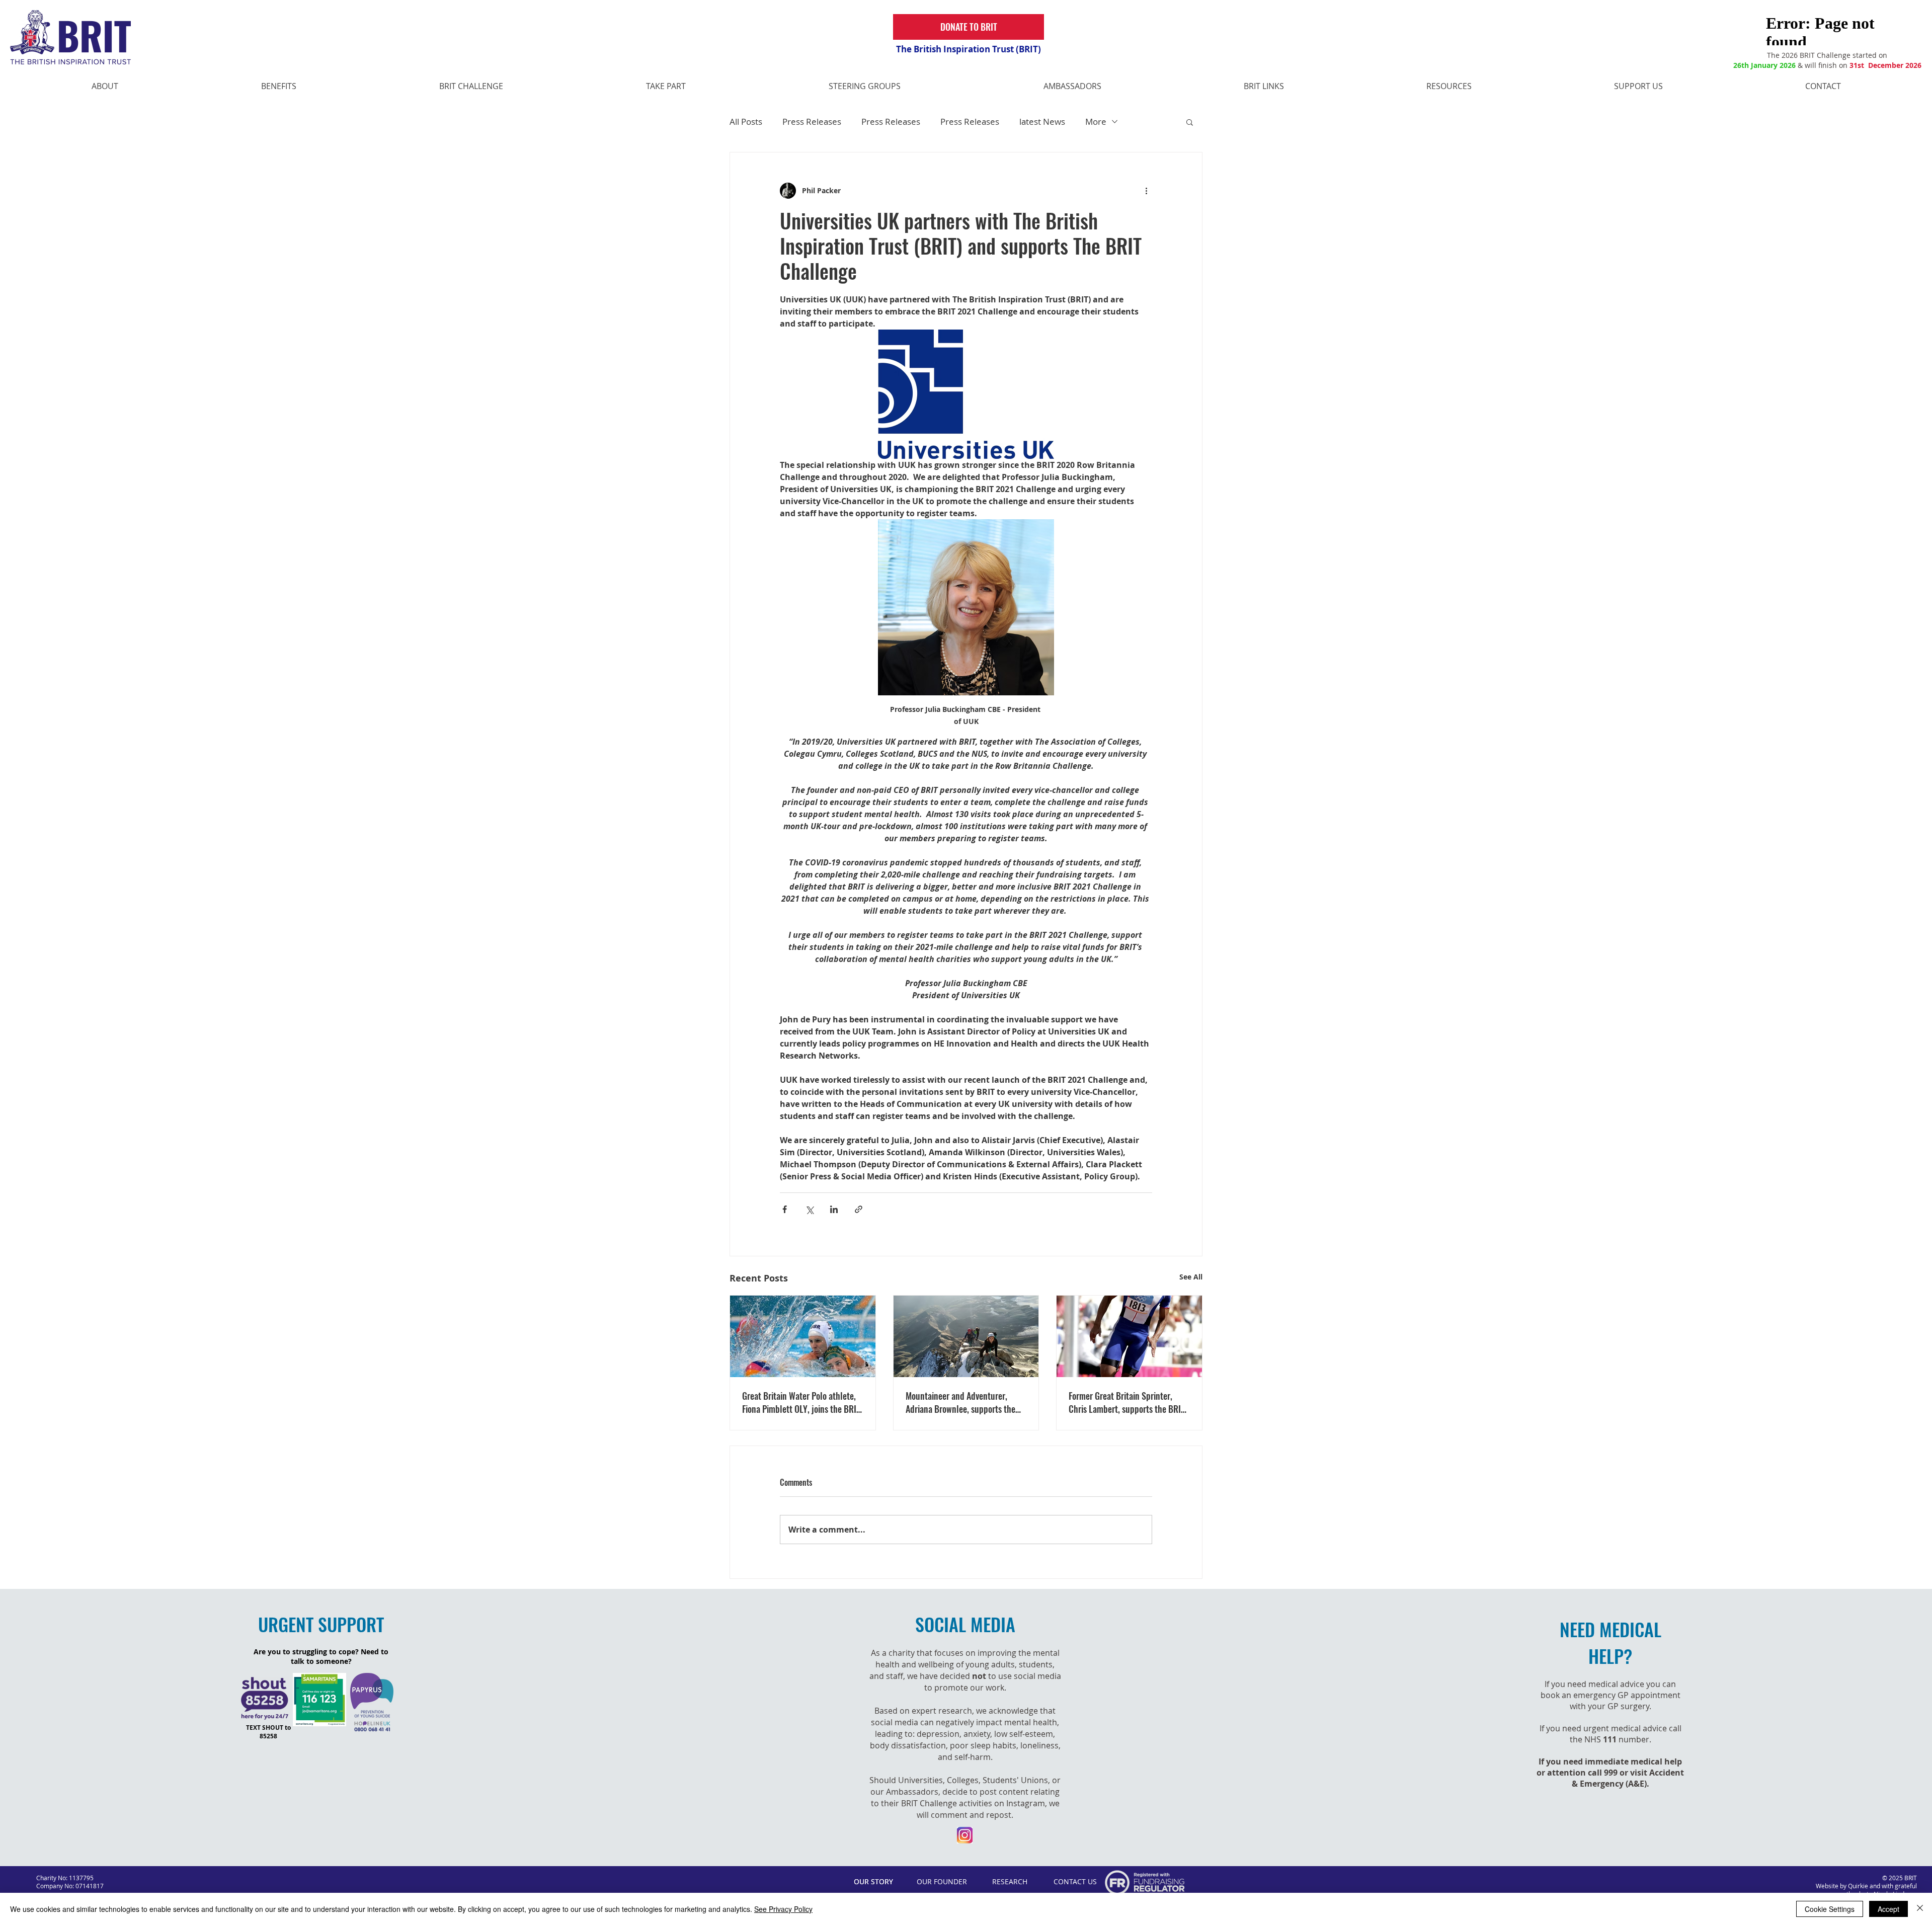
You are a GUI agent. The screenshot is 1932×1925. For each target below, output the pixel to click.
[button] (1190, 122)
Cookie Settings (1830, 1909)
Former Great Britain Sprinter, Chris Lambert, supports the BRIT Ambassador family (1127, 1402)
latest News (1042, 122)
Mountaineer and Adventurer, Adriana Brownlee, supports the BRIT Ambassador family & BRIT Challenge (961, 1402)
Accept (1888, 1909)
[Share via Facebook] (785, 1209)
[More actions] (1146, 191)
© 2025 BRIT (1900, 1878)
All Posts (746, 122)
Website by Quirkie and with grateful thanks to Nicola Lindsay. (1866, 1890)
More (1096, 122)
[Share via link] (859, 1209)
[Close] (1920, 1909)
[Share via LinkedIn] (834, 1209)
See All (1191, 1277)
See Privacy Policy (783, 1909)
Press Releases (812, 122)
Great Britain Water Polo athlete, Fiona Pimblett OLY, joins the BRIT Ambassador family (801, 1402)
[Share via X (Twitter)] (809, 1209)
